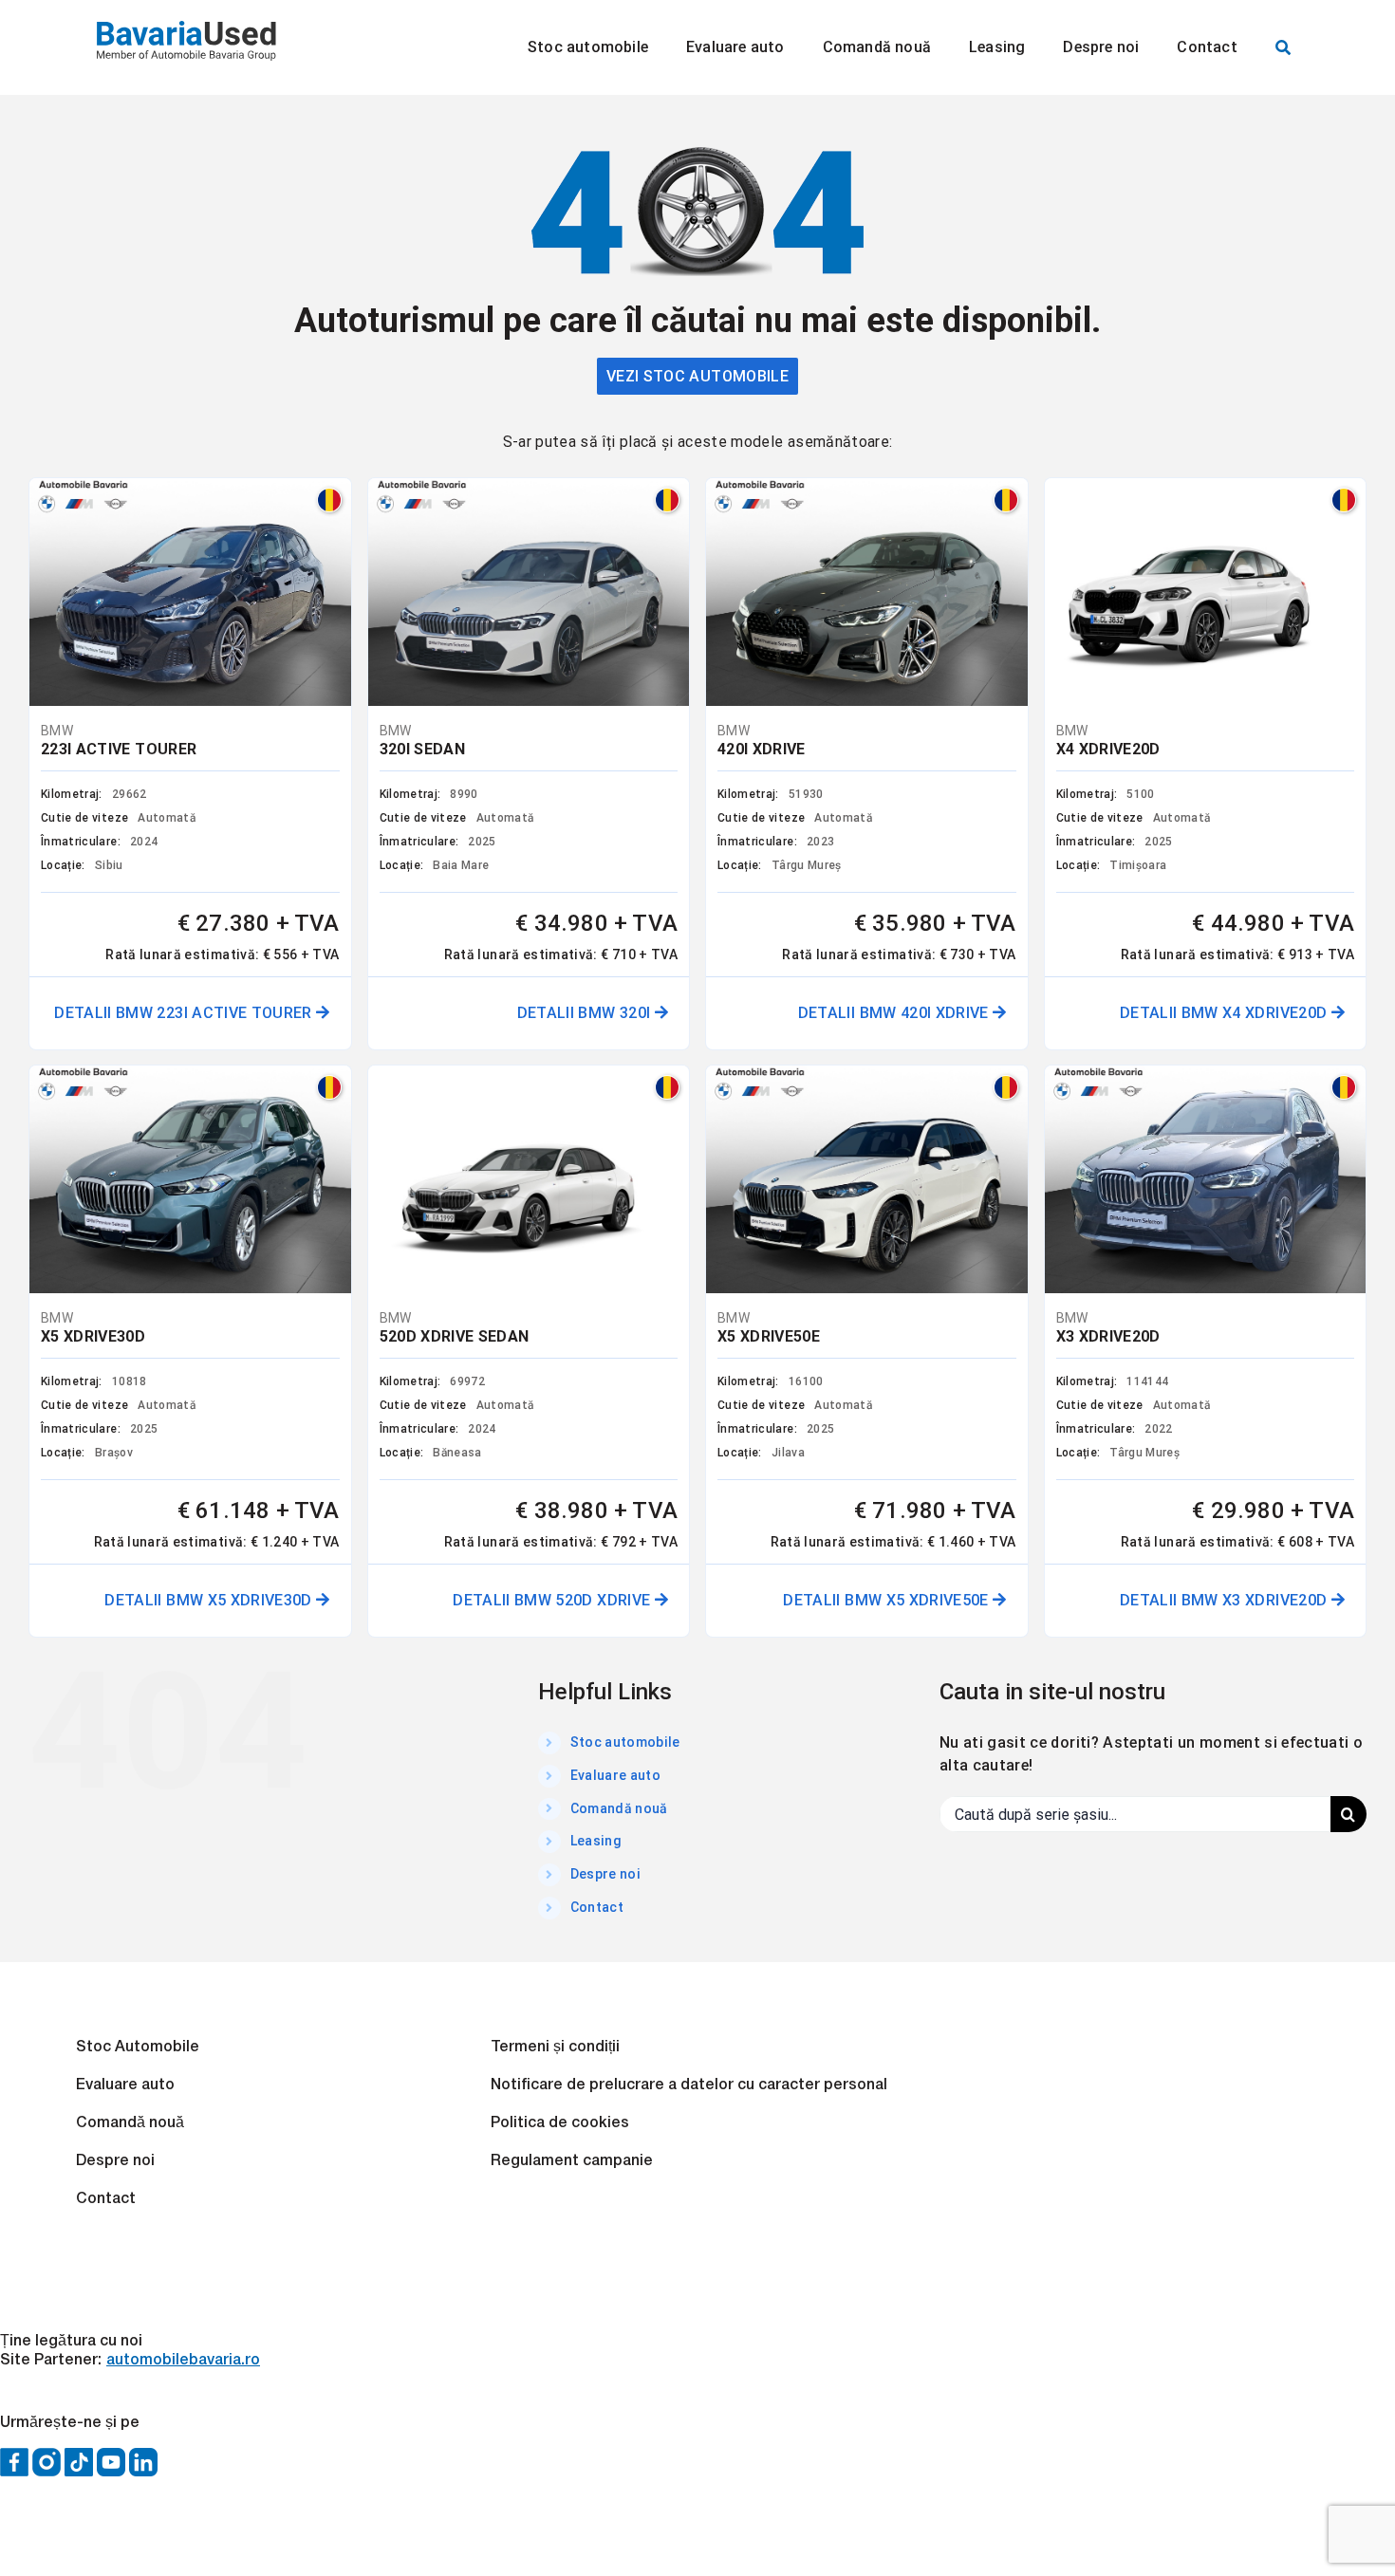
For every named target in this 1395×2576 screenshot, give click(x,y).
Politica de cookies (560, 2123)
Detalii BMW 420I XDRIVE (895, 1013)
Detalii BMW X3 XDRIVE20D (1226, 1600)
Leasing (596, 1841)
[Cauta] (1283, 47)
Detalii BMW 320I (586, 1013)
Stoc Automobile (138, 2048)
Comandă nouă (619, 1808)
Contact (597, 1907)
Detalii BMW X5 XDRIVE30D (210, 1600)
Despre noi (606, 1874)
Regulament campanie (572, 2161)
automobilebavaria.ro (183, 2361)
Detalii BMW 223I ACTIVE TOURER (185, 1013)
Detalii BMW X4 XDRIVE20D (1226, 1013)
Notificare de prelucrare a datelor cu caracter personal (689, 2085)
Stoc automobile (625, 1742)
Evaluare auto (616, 1775)
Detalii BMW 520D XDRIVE (553, 1600)
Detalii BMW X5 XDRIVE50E (888, 1600)
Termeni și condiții (555, 2048)
